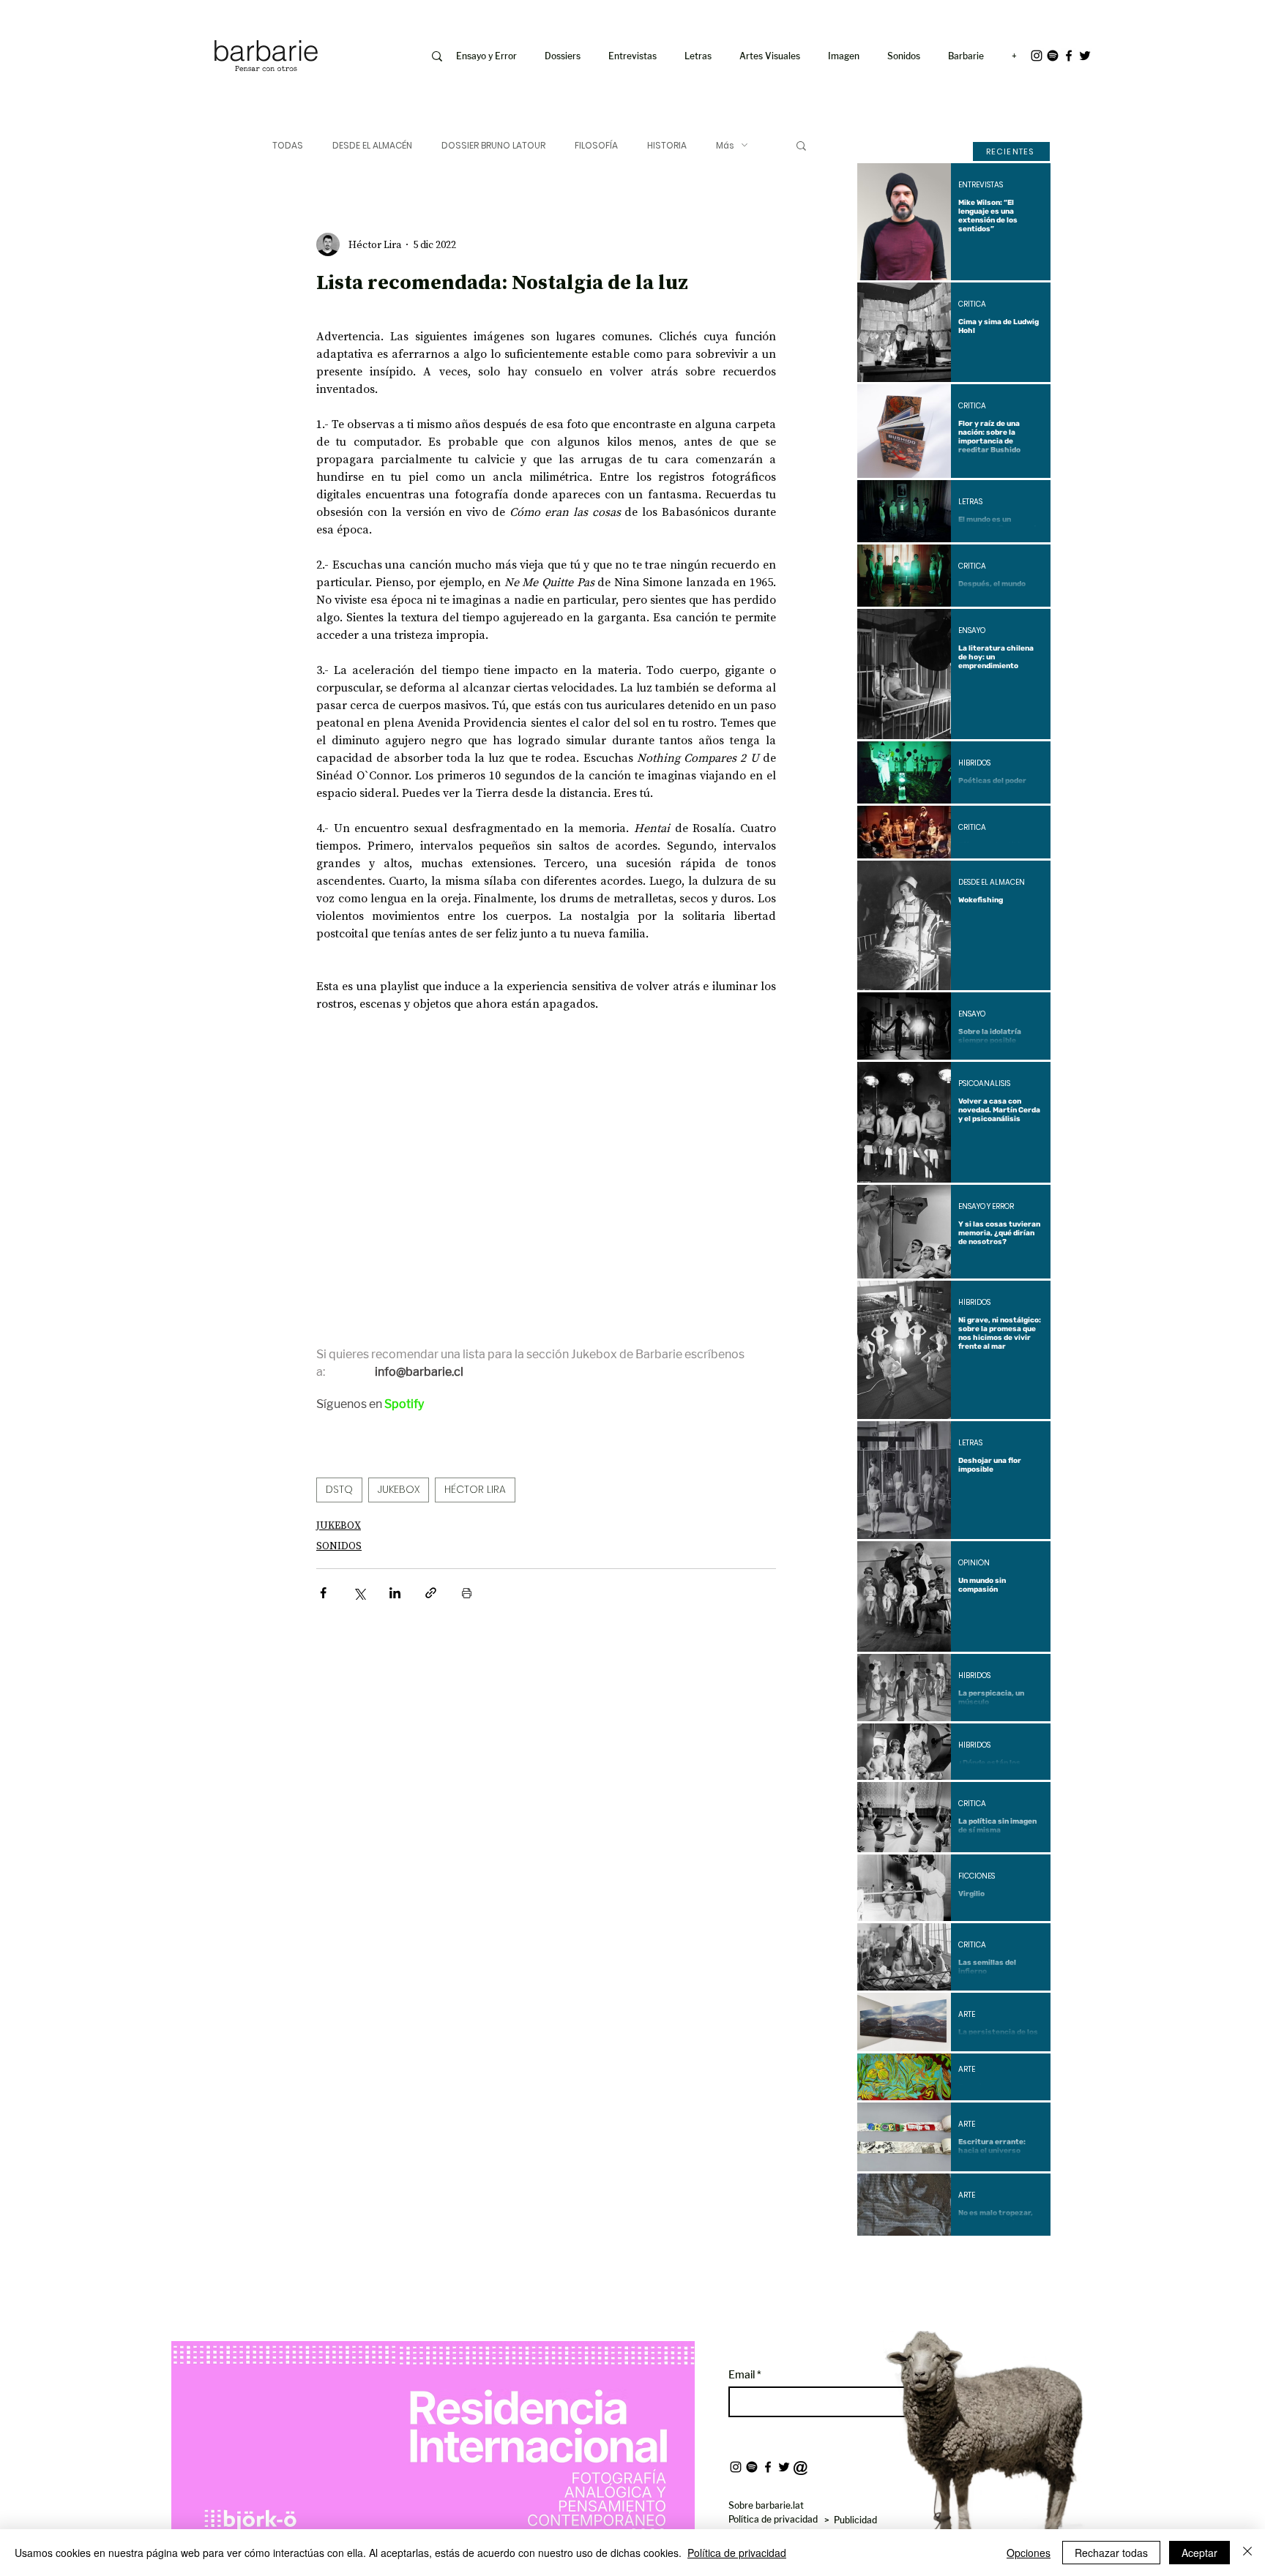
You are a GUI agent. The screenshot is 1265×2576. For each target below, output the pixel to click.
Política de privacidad (737, 2553)
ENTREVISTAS (981, 185)
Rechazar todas (1111, 2553)
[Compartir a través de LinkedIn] (395, 1593)
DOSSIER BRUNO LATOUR (493, 145)
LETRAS (970, 502)
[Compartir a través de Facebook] (323, 1593)
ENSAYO (972, 631)
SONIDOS (339, 1546)
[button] (847, 56)
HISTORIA (667, 145)
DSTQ (339, 1489)
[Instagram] (1037, 56)
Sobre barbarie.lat (766, 2505)
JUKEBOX (399, 1489)
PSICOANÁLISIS (984, 1084)
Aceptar (1199, 2553)
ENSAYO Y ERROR (986, 1207)
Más (725, 145)
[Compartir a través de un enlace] (431, 1593)
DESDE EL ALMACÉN (372, 145)
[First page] (879, 2261)
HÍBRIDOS (974, 763)
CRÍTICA (972, 304)
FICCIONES (977, 1876)
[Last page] (1029, 2261)
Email (743, 2375)
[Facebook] (1069, 56)
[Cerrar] (1247, 2553)
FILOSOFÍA (596, 145)
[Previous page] (914, 2261)
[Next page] (993, 2261)
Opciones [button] (1029, 2553)
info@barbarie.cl (150, 21)
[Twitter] (1085, 56)
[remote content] (444, 1170)
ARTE (967, 2015)
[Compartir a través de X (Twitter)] (359, 1593)
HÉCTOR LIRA (475, 1489)
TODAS (288, 145)
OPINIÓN (974, 1563)
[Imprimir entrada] (467, 1593)
